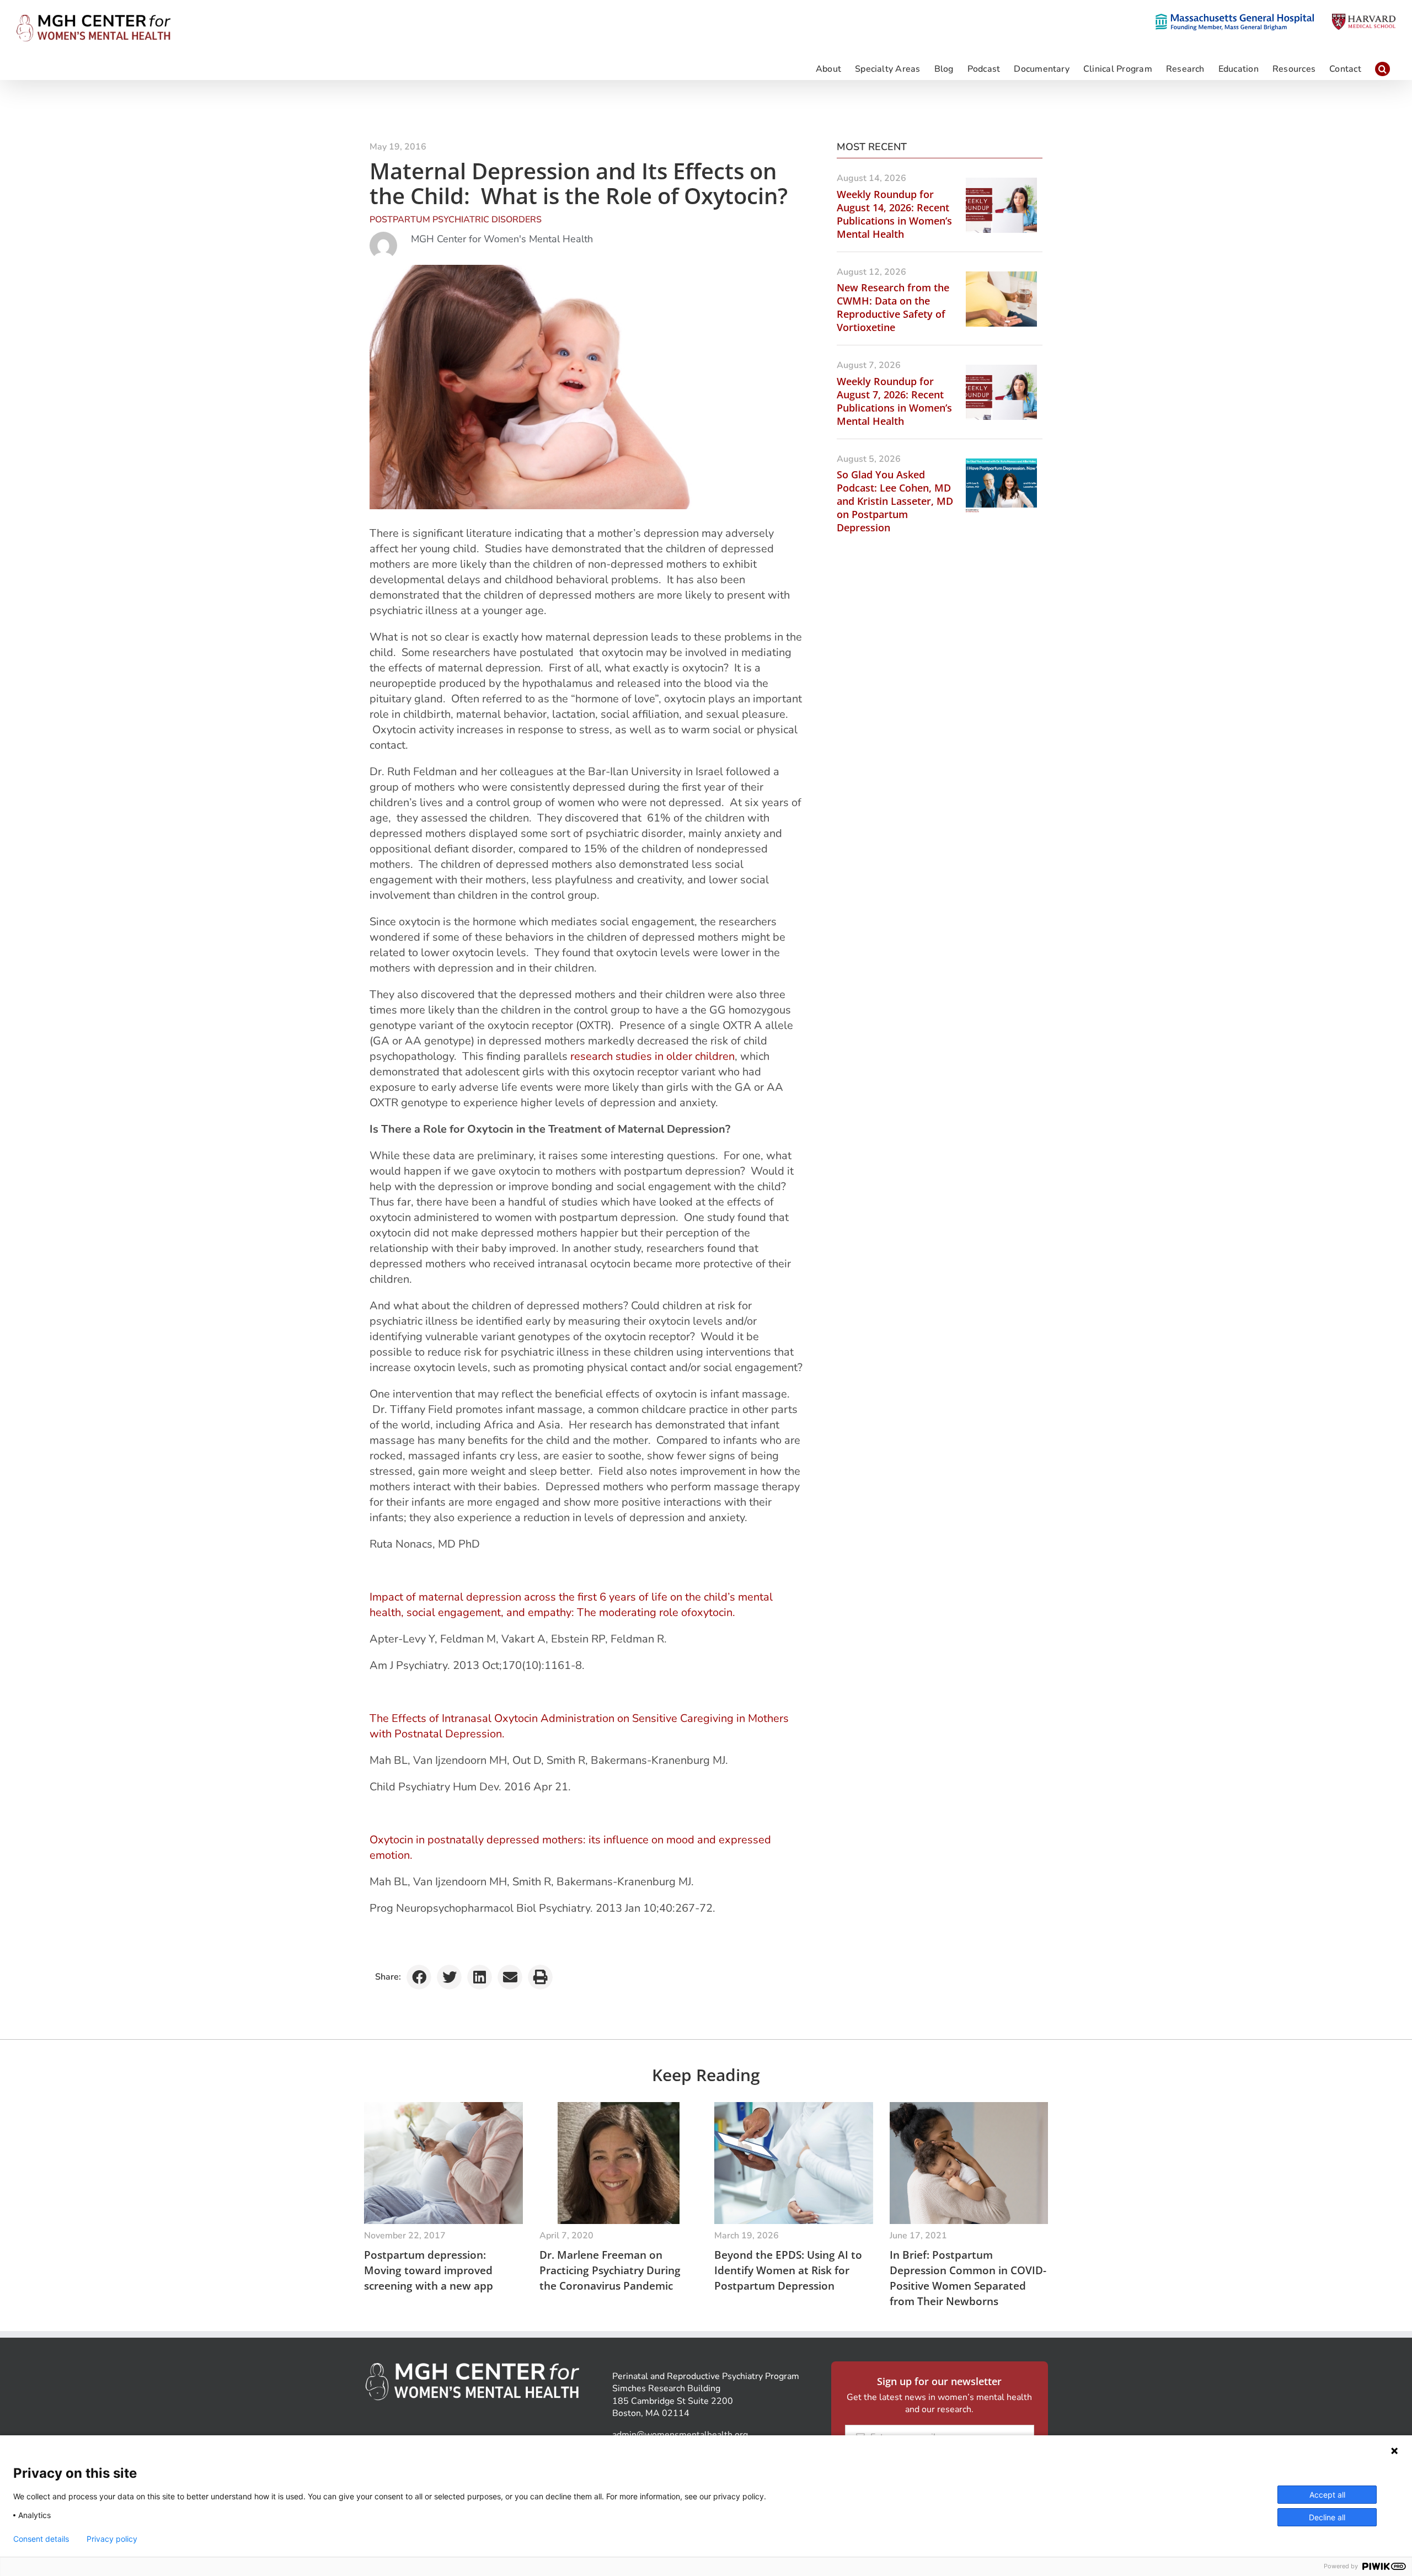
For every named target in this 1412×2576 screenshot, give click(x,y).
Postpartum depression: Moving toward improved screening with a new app (429, 2270)
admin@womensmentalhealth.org (680, 2435)
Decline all (1327, 2517)
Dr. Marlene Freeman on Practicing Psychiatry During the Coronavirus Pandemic (610, 2270)
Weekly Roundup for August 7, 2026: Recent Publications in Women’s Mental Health (894, 401)
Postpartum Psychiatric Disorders (456, 220)
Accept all (1327, 2495)
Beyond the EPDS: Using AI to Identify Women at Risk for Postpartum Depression (788, 2270)
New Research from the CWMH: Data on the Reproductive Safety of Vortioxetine (893, 307)
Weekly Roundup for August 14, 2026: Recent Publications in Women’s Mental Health (894, 214)
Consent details (41, 2539)
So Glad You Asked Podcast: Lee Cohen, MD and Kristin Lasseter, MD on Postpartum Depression (895, 501)
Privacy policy (112, 2539)
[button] (1382, 68)
